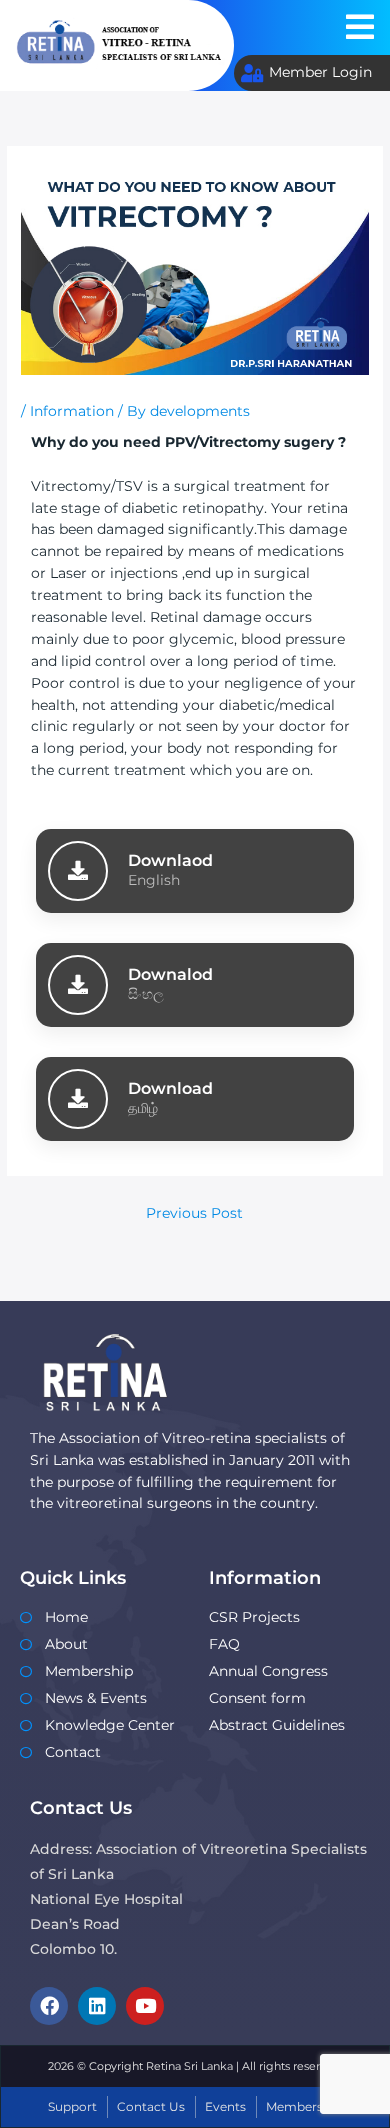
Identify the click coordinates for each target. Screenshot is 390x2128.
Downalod (170, 974)
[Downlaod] (78, 871)
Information (72, 411)
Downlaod (170, 860)
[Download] (78, 1099)
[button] (360, 27)
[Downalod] (78, 985)
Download (170, 1088)
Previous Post (194, 1213)
